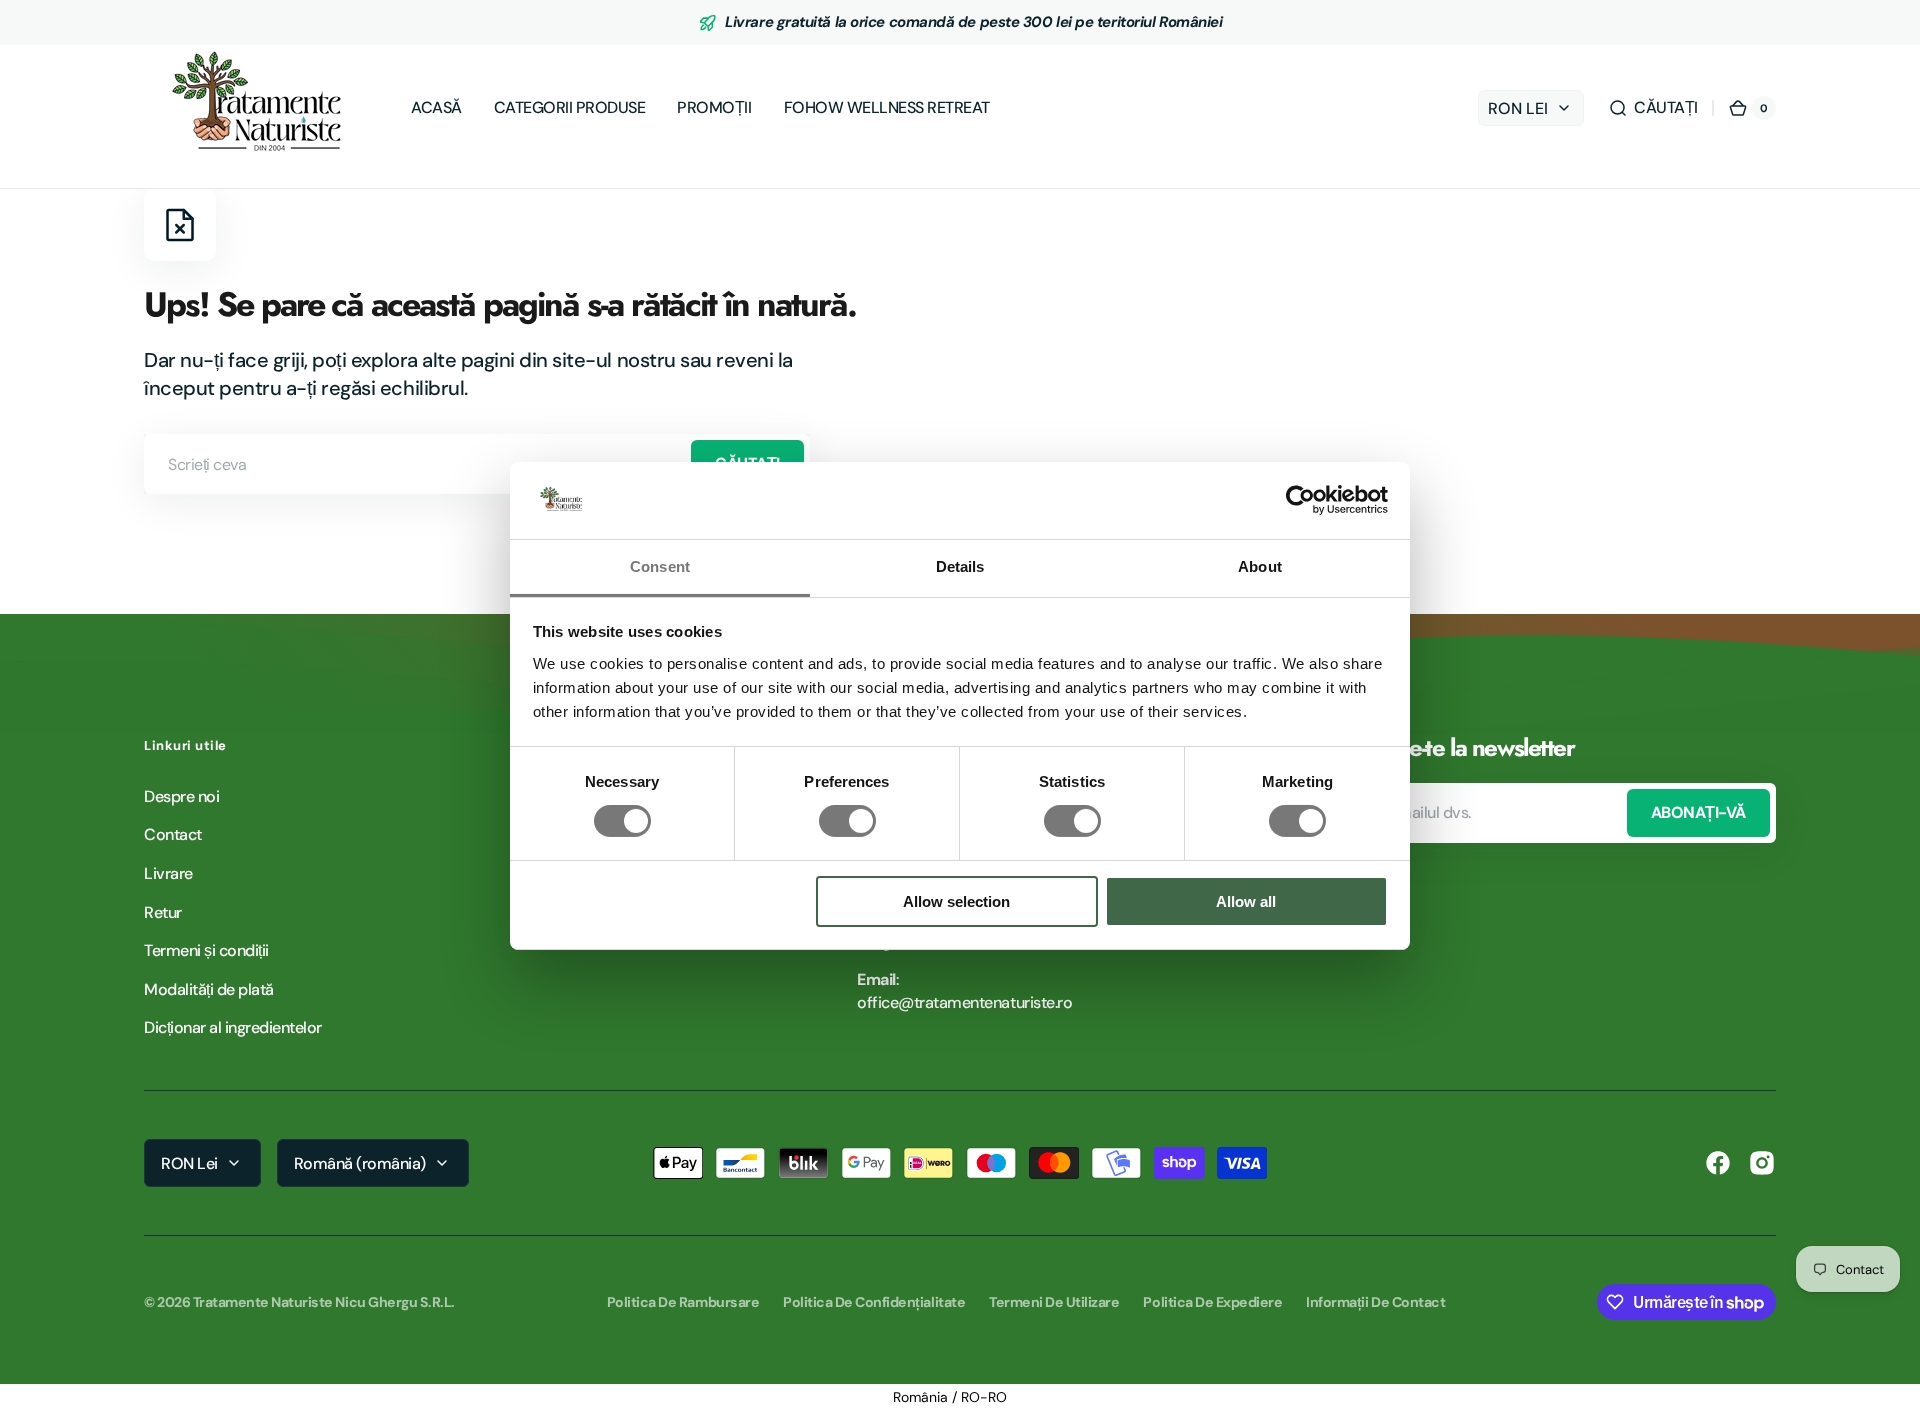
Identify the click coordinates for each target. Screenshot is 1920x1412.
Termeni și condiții (206, 950)
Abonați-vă (1698, 812)
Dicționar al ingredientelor (233, 1027)
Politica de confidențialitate (874, 1302)
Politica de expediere (1212, 1302)
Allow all (1246, 901)
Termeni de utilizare (1054, 1302)
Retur (163, 912)
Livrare (168, 873)
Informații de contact (1375, 1302)
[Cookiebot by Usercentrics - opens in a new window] (1300, 500)
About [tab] (1260, 566)
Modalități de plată (209, 989)
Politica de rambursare (683, 1302)
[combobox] (477, 464)
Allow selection (956, 901)
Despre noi (181, 796)
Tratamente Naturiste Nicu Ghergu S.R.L (322, 1302)
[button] (1653, 108)
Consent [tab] (660, 566)
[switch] (847, 821)
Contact (173, 834)
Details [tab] (960, 566)
